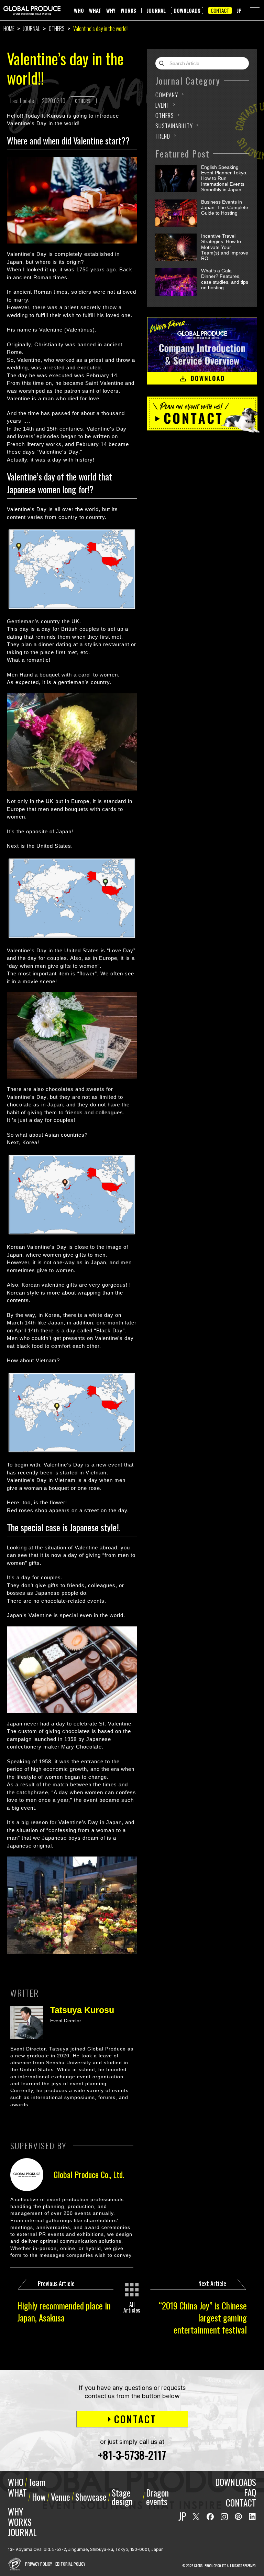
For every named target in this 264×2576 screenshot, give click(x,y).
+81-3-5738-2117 (132, 2455)
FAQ (250, 2492)
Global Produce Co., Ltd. (89, 2174)
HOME (9, 29)
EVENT (162, 105)
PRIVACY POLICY (38, 2564)
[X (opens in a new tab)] (196, 2517)
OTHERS (57, 29)
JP (239, 10)
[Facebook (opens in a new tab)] (210, 2517)
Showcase (91, 2497)
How (39, 2497)
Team (37, 2482)
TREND (163, 136)
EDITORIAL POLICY (70, 2564)
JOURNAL (156, 10)
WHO (79, 10)
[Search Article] (163, 63)
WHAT (95, 10)
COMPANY (167, 95)
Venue (60, 2497)
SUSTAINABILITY (174, 126)
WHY (111, 10)
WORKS (128, 10)
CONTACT (220, 10)
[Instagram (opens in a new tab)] (224, 2517)
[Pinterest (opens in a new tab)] (238, 2517)
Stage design (122, 2497)
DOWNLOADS (187, 10)
